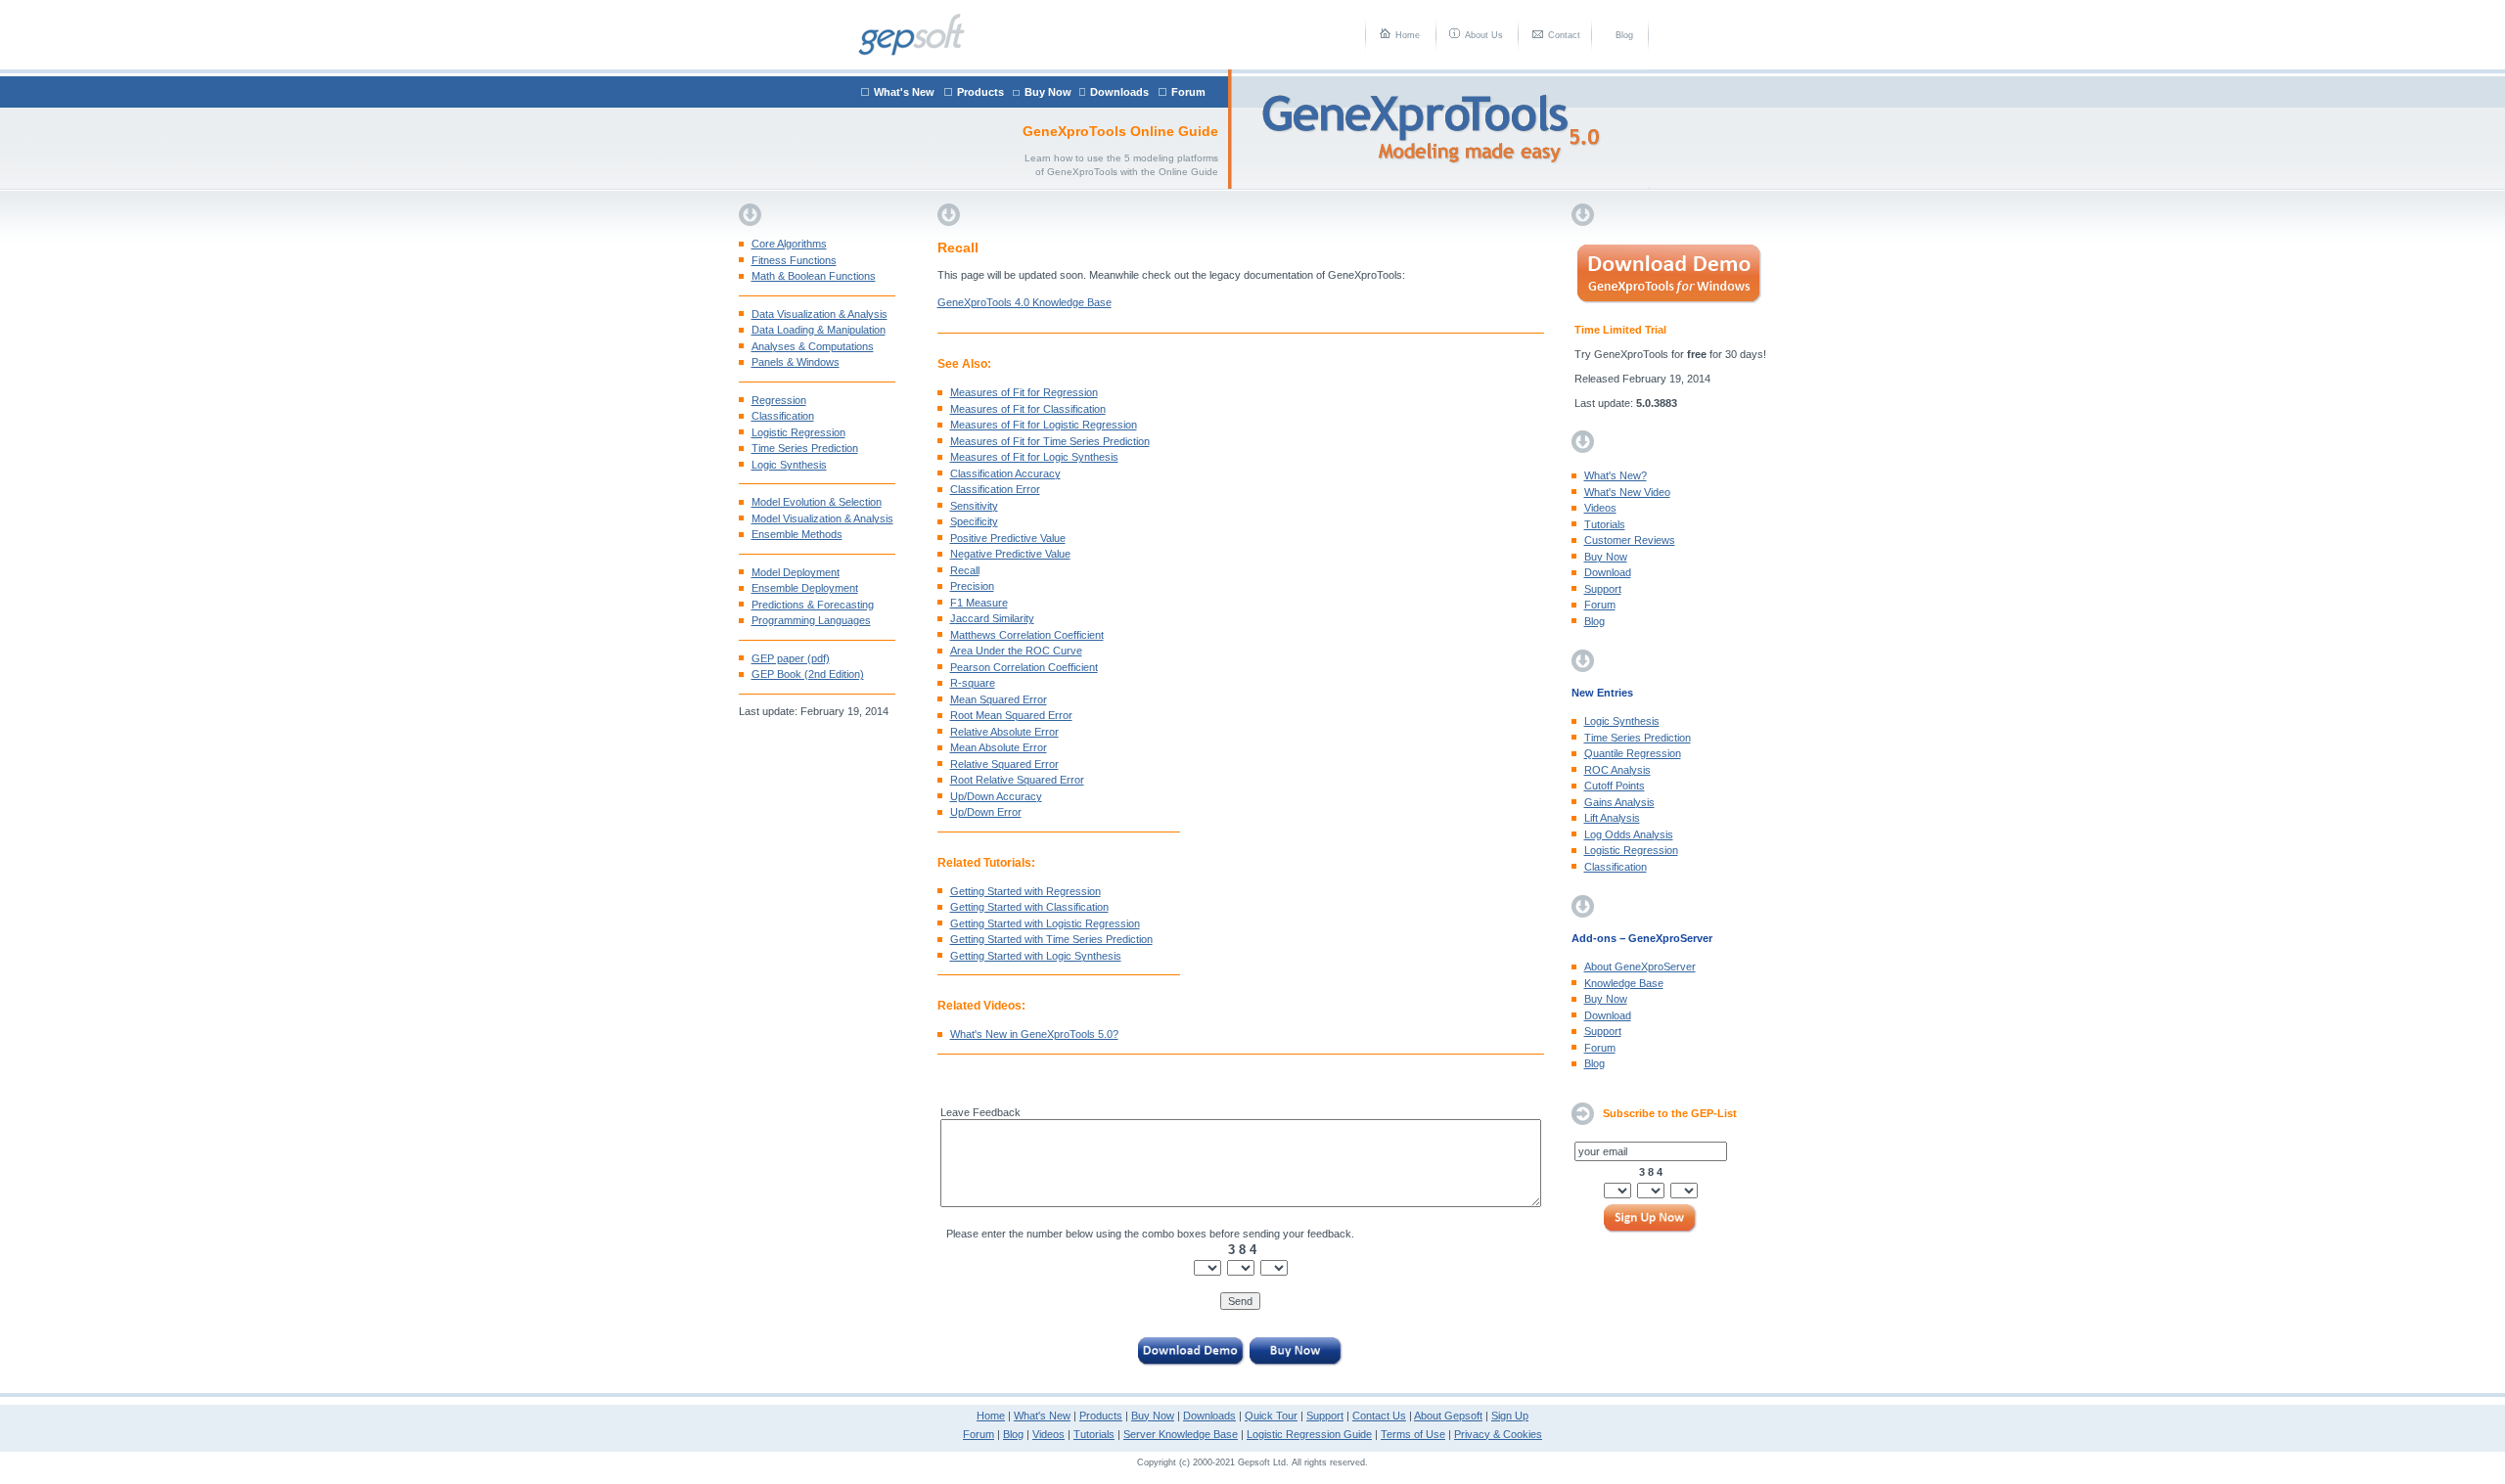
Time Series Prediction (805, 448)
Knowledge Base (1624, 983)
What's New (904, 92)
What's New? (1616, 475)
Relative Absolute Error (1004, 732)
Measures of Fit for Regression (1024, 392)
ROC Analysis (1617, 770)
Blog (1624, 35)
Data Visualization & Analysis (820, 314)
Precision (972, 586)
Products (980, 92)
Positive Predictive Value (1008, 538)
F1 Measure (979, 603)
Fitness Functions (794, 260)
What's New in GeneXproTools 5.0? (1034, 1034)
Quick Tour (1271, 1416)
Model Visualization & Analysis (822, 518)
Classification (783, 416)
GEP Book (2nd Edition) (808, 674)
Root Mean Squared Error (1011, 715)
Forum (1188, 92)
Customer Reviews (1630, 540)
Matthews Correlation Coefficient (1027, 635)
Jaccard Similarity (992, 618)
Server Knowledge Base (1181, 1434)
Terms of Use (1413, 1434)
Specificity (974, 521)
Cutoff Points (1615, 786)
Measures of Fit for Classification (1028, 409)
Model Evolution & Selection (817, 502)
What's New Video (1627, 492)
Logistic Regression (798, 432)
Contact (1564, 35)
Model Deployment (796, 572)
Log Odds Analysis (1629, 834)
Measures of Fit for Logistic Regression (1044, 425)
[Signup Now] (1651, 1220)
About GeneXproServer (1640, 967)
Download (1608, 572)
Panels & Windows (796, 362)
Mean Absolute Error (999, 747)
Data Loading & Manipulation (819, 330)
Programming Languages (811, 620)
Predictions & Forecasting (813, 605)
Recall (965, 570)
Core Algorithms (789, 244)
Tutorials (1605, 524)
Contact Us (1379, 1416)
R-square (973, 683)
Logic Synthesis (789, 465)
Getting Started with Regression (1025, 891)
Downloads (1119, 92)
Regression (779, 400)
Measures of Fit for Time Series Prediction (1050, 441)
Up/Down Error (986, 812)
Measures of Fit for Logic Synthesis (1034, 457)
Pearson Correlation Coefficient (1024, 667)
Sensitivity (974, 506)
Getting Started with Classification (1029, 907)
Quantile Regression (1633, 753)
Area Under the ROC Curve (1016, 651)
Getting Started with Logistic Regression (1045, 923)
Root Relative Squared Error (1017, 780)
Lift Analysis (1612, 818)
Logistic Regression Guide (1309, 1434)
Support (1603, 589)
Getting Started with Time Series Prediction (1051, 939)
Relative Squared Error (1004, 764)
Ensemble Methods (797, 534)
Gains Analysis (1619, 802)
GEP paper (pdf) (791, 658)
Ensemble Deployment (805, 588)
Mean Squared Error (999, 699)
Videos (1600, 508)
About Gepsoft (1448, 1416)
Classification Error (995, 489)
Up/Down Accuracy (996, 796)
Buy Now (1048, 92)
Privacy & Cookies (1498, 1434)
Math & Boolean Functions (814, 276)
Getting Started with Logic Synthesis (1036, 956)
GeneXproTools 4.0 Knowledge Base (1025, 302)
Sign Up (1510, 1416)
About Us (1484, 35)
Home (1408, 35)
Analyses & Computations (813, 346)
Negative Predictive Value (1010, 554)
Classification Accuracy (1005, 473)
